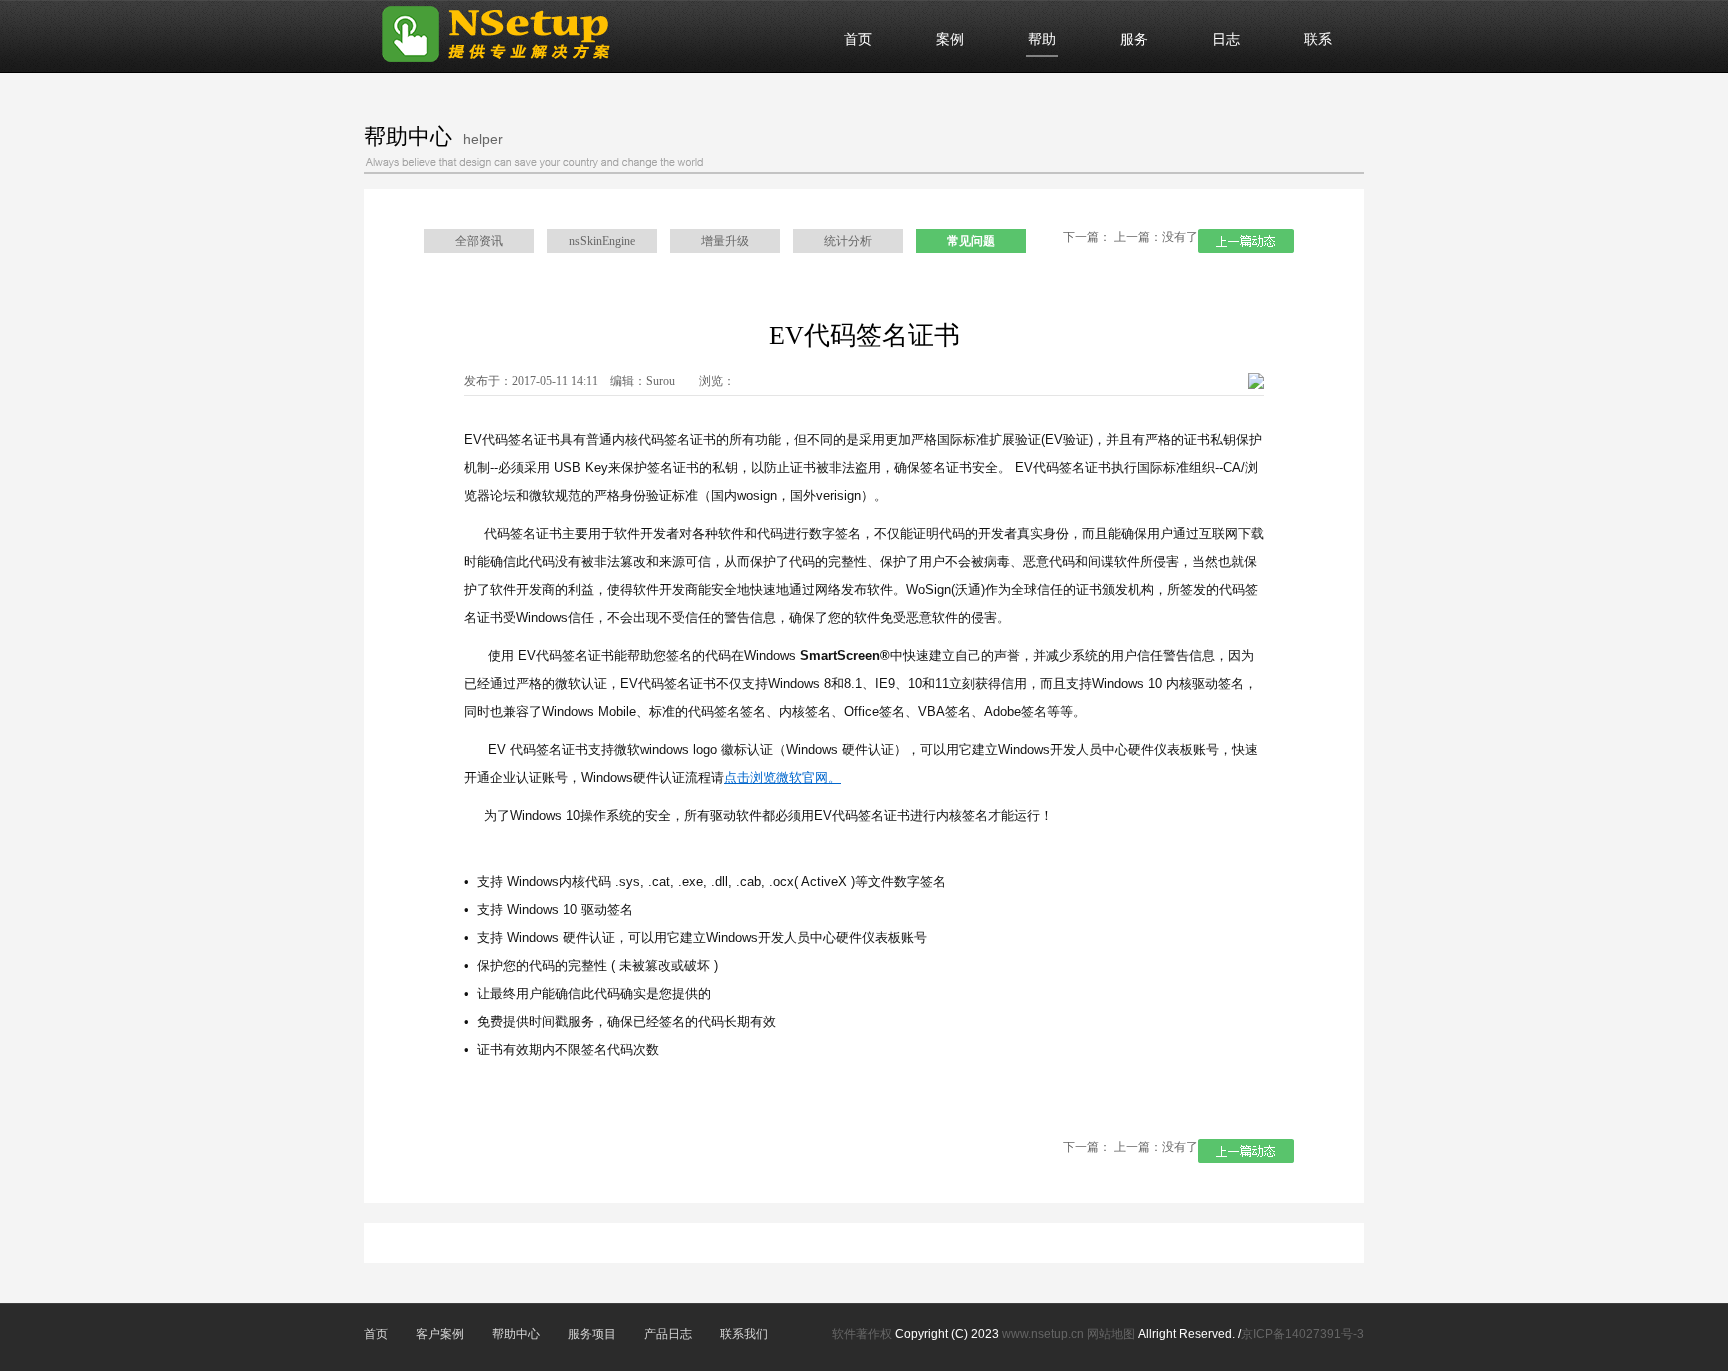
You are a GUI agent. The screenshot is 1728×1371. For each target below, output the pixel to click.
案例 (950, 39)
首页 (858, 39)
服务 (1134, 39)
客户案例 (440, 1334)
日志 (1226, 39)
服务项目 (592, 1334)
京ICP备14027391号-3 (1302, 1334)
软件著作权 (863, 1334)
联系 (1318, 39)
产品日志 (668, 1334)
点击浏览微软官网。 (782, 777)
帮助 (1042, 39)
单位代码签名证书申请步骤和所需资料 (1246, 241)
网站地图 (1111, 1334)
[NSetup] (511, 66)
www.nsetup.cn (1043, 1334)
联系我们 (744, 1334)
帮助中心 (516, 1334)
